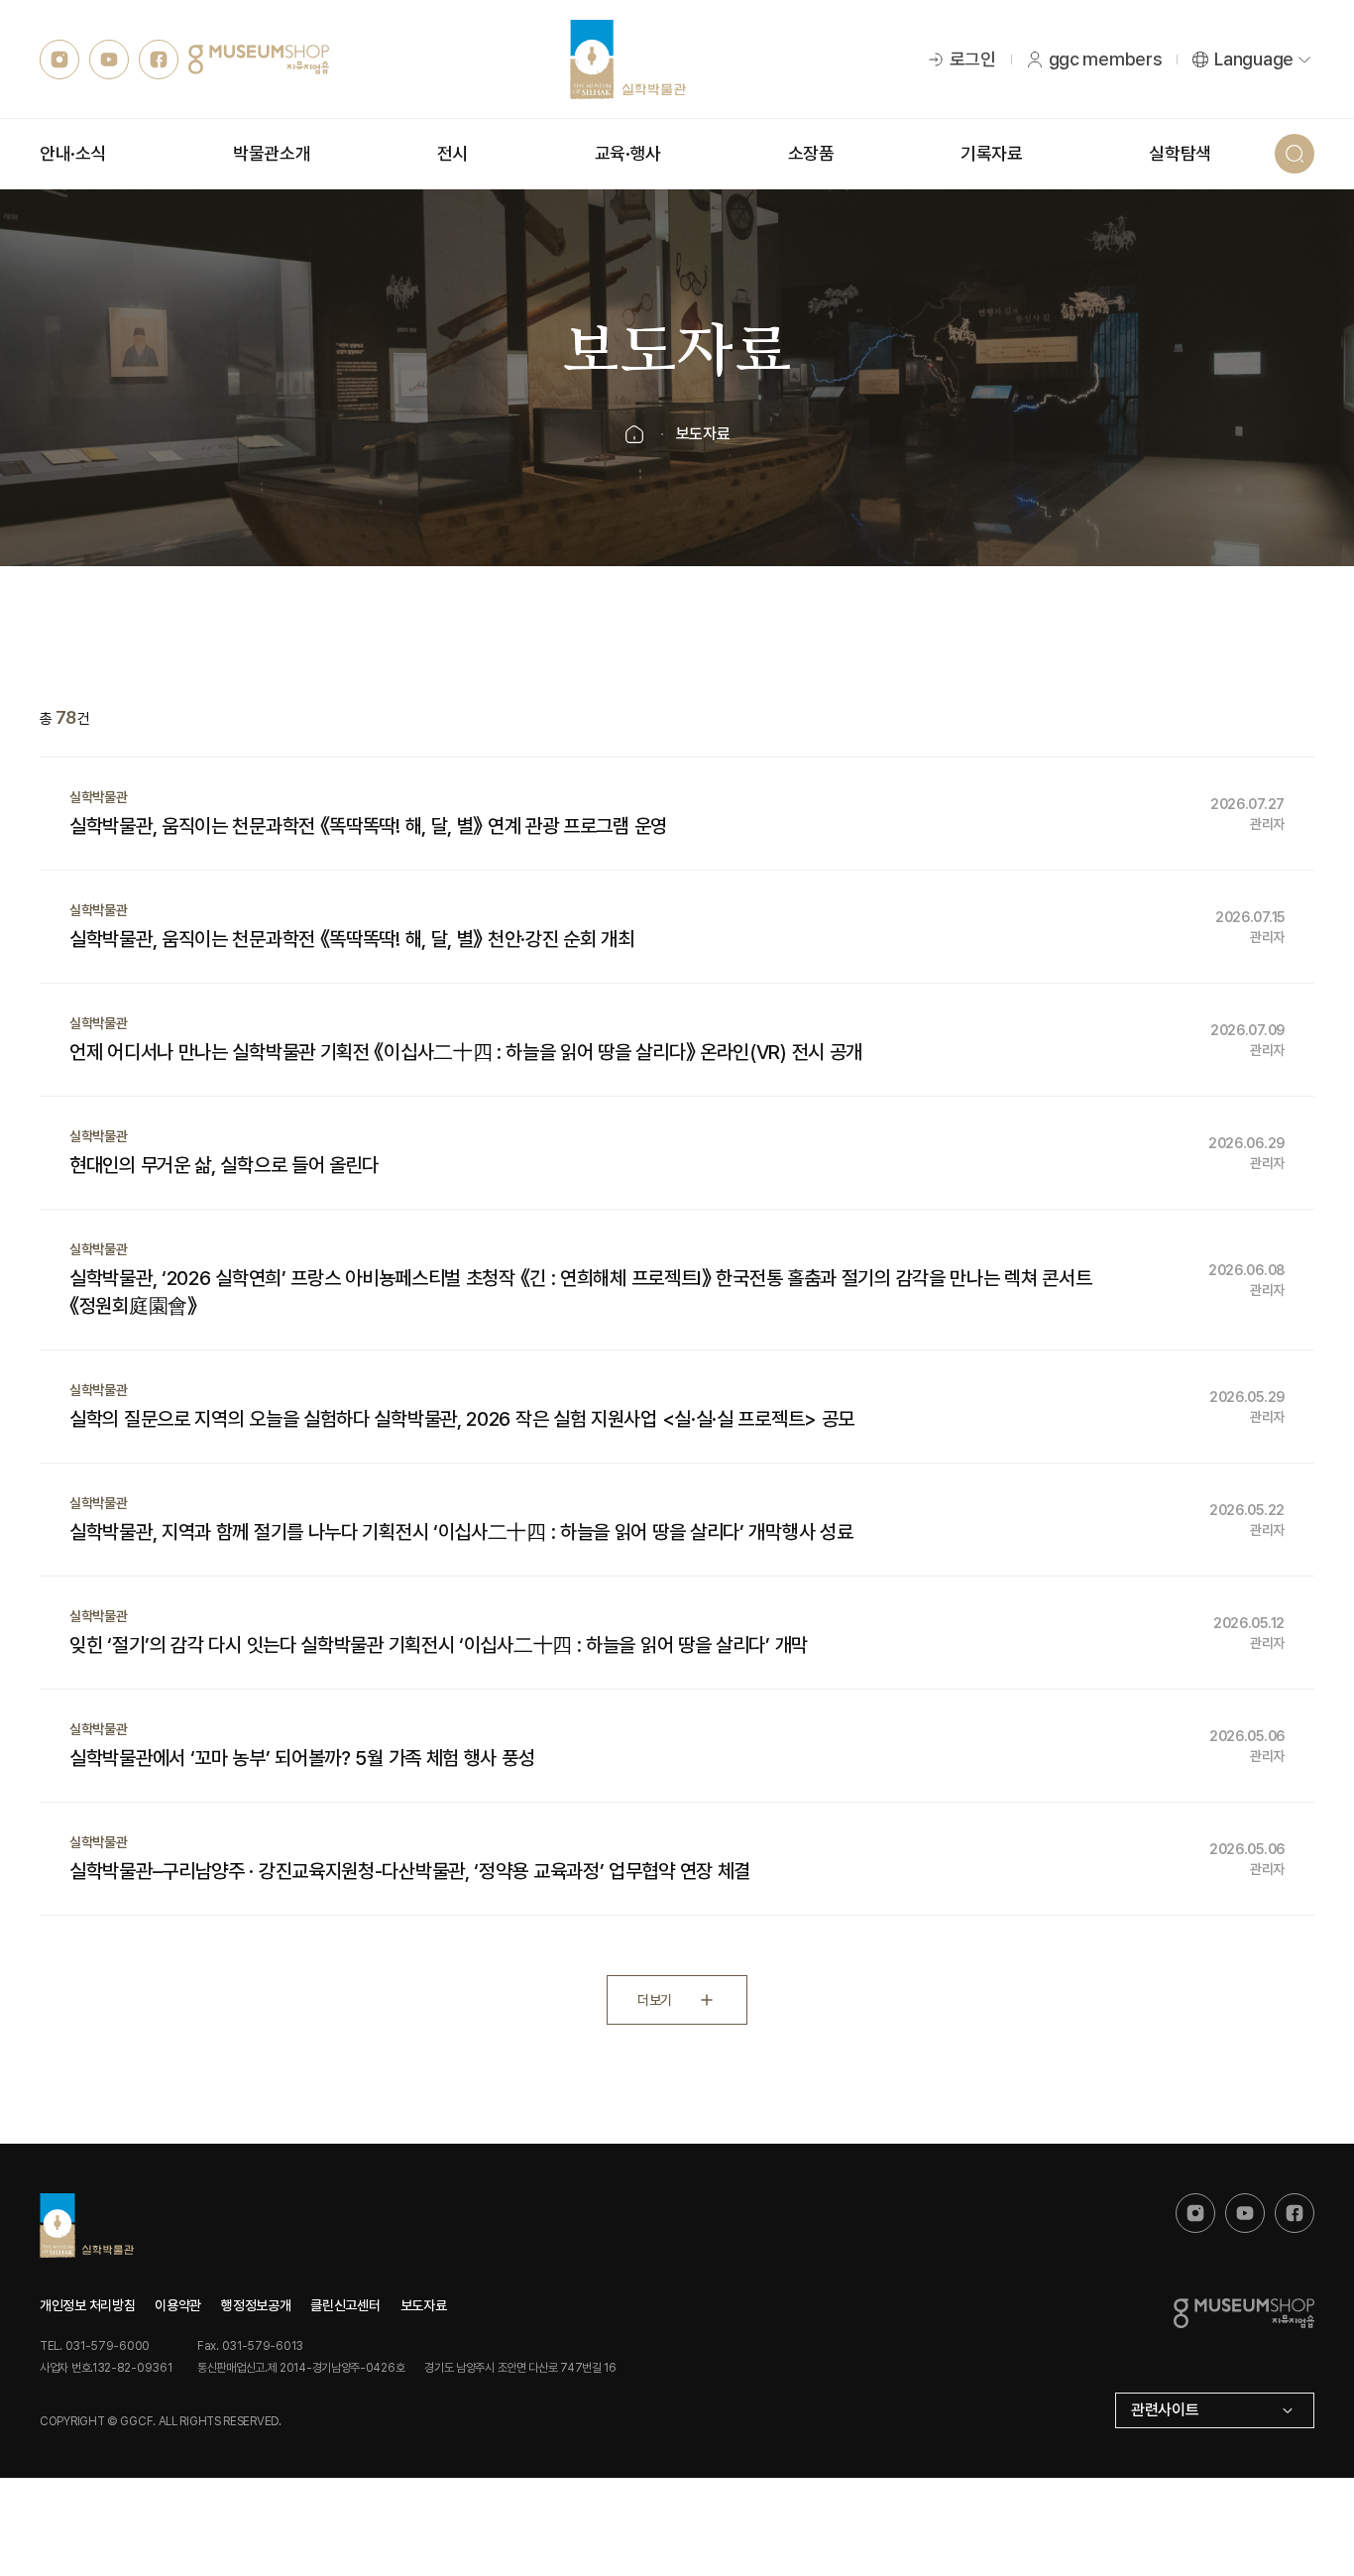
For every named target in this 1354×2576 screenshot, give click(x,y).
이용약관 (178, 2305)
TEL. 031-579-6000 (95, 2346)
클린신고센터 (345, 2305)
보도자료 (424, 2305)
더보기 (654, 2000)
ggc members (1106, 59)
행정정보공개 (256, 2305)
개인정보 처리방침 (87, 2305)
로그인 (973, 59)
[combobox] (1215, 2410)
